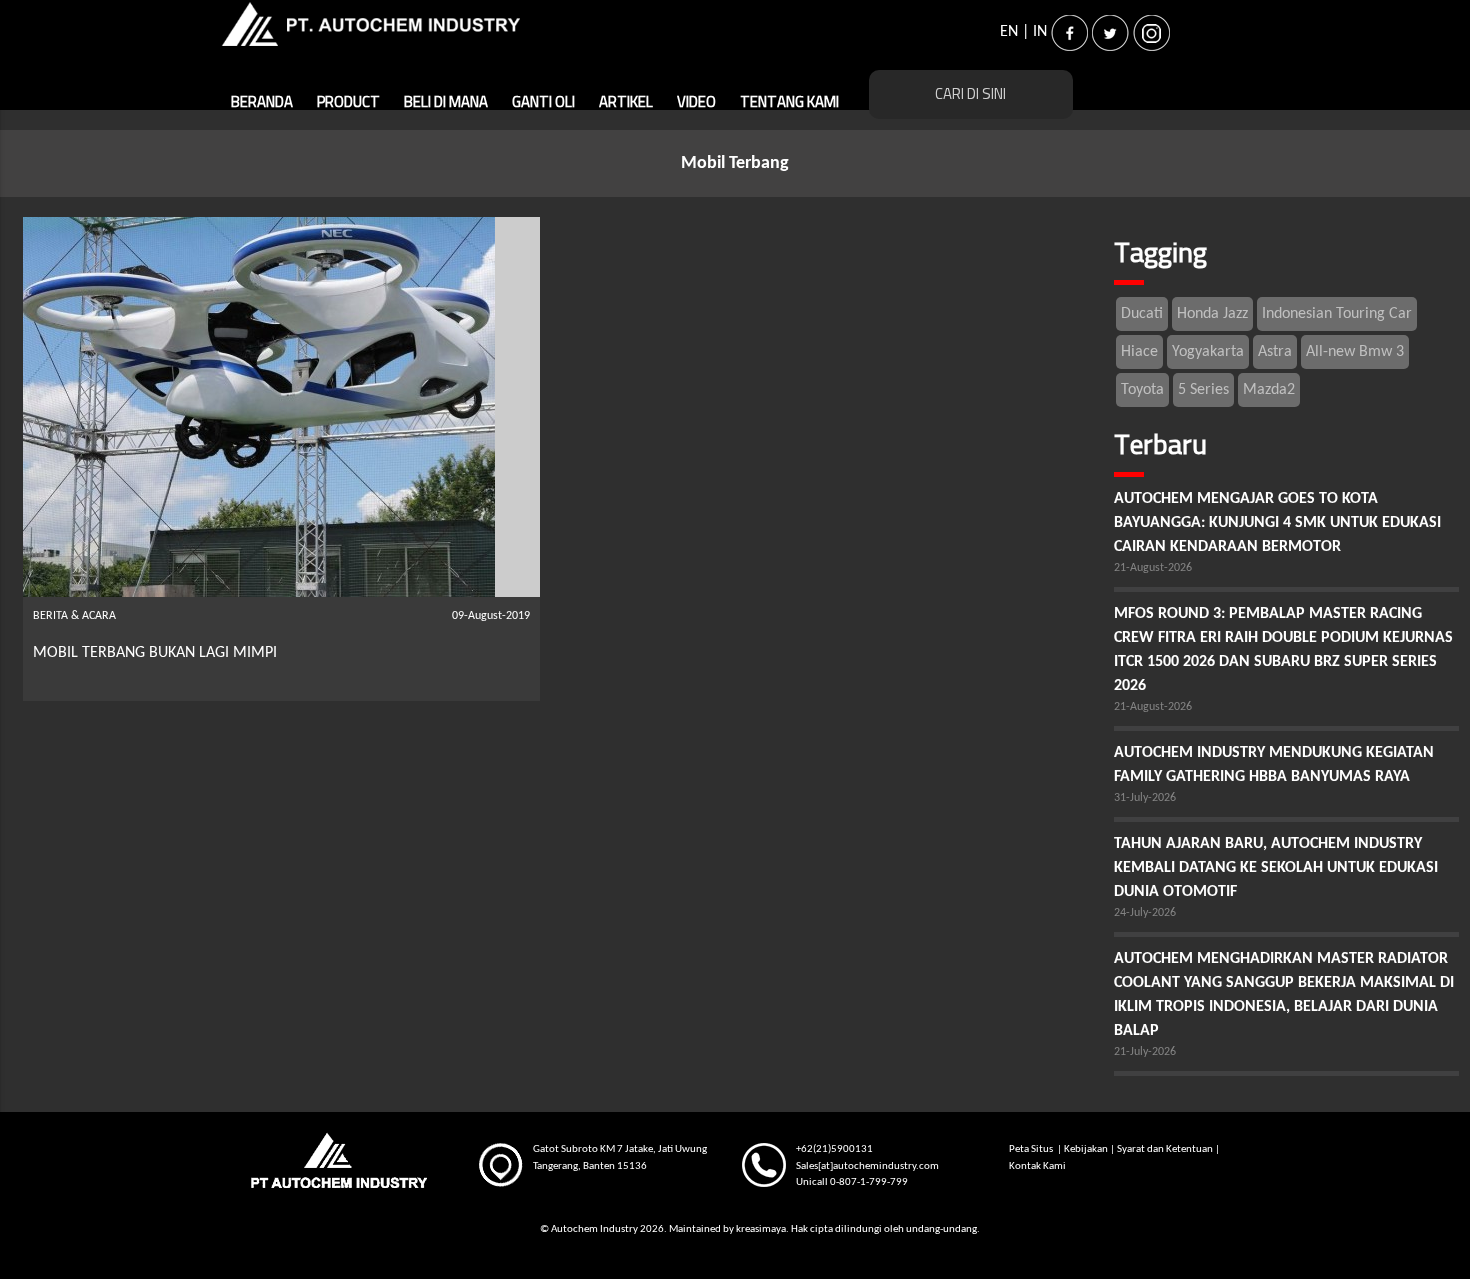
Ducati (1142, 314)
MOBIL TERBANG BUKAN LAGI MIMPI (155, 653)
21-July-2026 (1145, 1052)
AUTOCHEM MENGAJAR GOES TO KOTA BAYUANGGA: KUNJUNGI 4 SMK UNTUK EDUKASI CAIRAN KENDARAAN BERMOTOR (1277, 523)
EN (1009, 32)
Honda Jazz (1212, 314)
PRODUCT (348, 102)
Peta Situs (1032, 1149)
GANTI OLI (543, 102)
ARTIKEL (626, 102)
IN (1040, 32)
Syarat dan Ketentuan (1165, 1149)
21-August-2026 (1153, 568)
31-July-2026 (1145, 798)
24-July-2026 (1145, 913)
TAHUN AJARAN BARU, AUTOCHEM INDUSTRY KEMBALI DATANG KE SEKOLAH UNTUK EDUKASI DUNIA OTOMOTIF (1276, 868)
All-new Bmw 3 (1355, 352)
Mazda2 (1269, 390)
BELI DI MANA (446, 102)
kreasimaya (761, 1229)
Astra (1275, 352)
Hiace (1139, 352)
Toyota (1142, 390)
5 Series (1203, 390)
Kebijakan (1086, 1149)
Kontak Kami (1037, 1166)
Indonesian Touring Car (1337, 314)
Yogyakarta (1208, 352)
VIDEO (696, 102)
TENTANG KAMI (789, 102)
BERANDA (262, 102)
